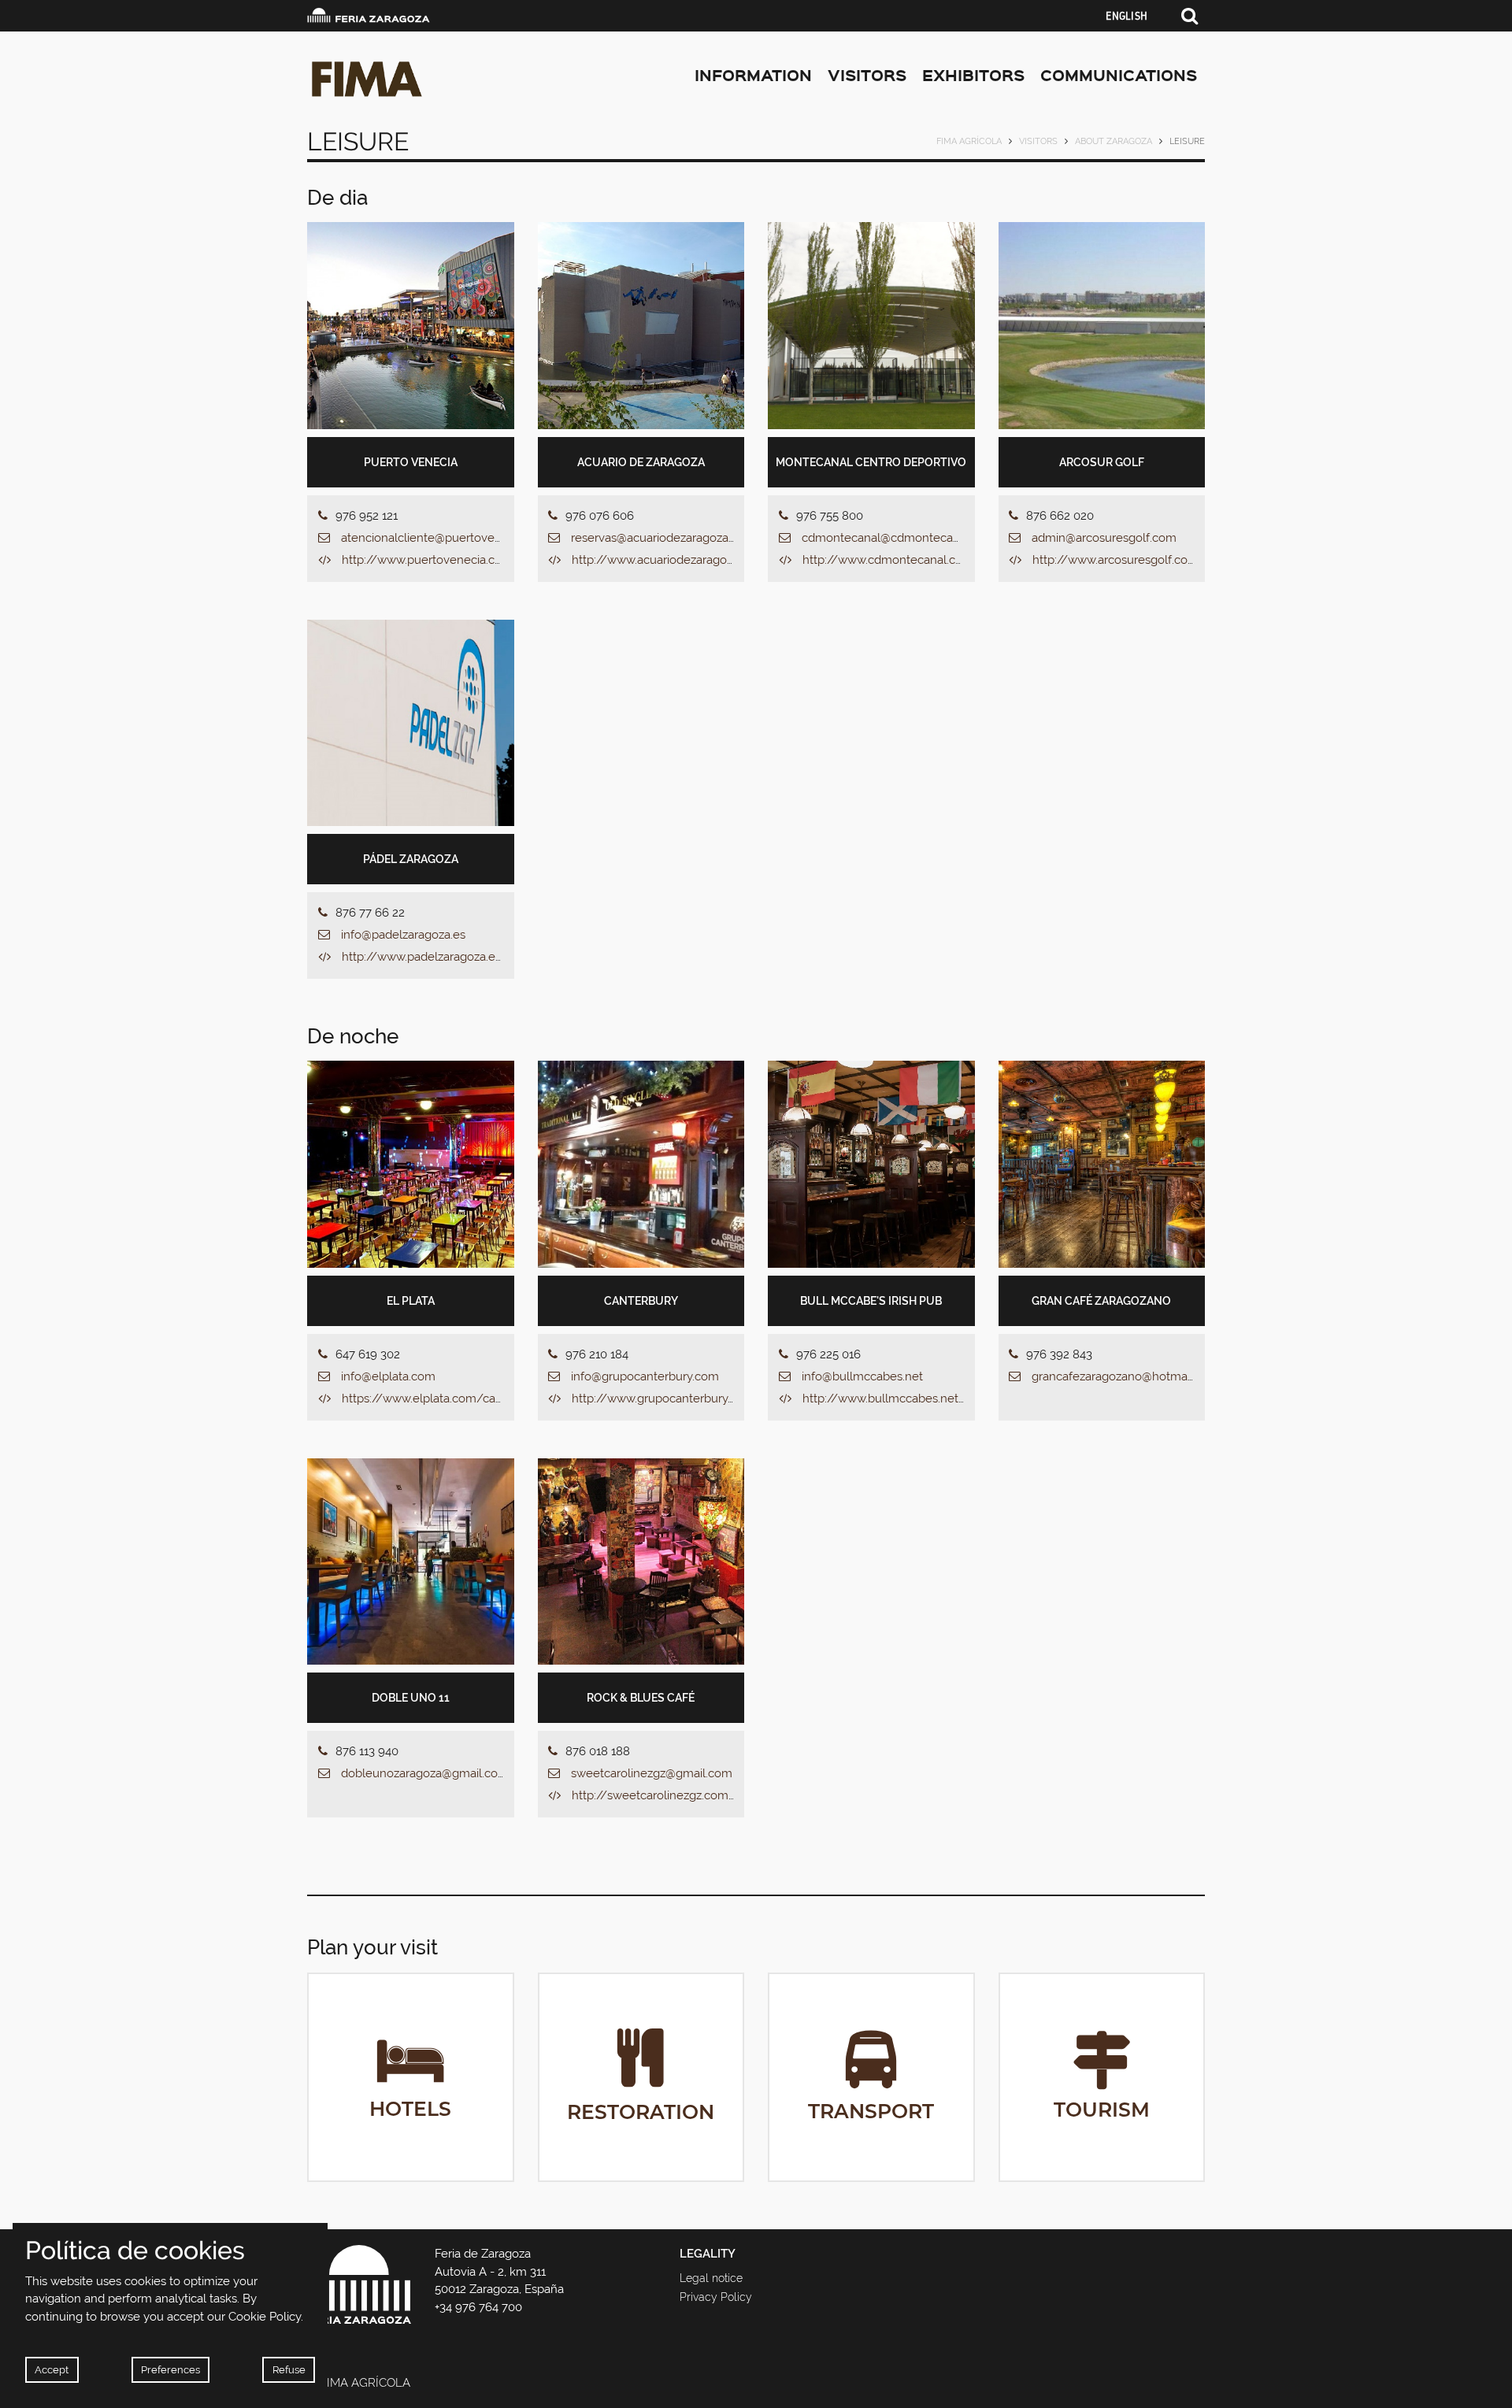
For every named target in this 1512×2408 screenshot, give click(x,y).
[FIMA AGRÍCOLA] (448, 79)
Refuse (289, 2370)
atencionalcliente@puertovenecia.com (446, 538)
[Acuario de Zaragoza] (641, 326)
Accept (52, 2370)
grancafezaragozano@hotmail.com (1126, 1376)
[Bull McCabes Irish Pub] (871, 1164)
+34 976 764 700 (478, 2307)
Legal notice (711, 2278)
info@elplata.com (388, 1376)
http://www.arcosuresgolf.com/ (1119, 560)
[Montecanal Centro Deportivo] (871, 326)
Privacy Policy (716, 2297)
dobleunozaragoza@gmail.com (425, 1773)
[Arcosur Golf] (1102, 326)
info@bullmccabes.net (862, 1376)
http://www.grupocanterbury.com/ (667, 1398)
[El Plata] (411, 1164)
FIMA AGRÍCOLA (969, 141)
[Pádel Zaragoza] (411, 723)
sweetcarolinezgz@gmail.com (652, 1773)
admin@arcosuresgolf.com (1104, 538)
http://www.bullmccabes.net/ (884, 1398)
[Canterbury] (641, 1164)
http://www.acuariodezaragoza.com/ (672, 560)
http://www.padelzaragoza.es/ (425, 957)
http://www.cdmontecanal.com (888, 560)
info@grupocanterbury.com (645, 1376)
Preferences (170, 2370)
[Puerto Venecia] (411, 326)
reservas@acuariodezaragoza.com (663, 538)
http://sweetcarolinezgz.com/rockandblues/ (694, 1795)
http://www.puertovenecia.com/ (431, 560)
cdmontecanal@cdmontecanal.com (899, 538)
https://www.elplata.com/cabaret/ (436, 1398)
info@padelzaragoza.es (403, 935)
